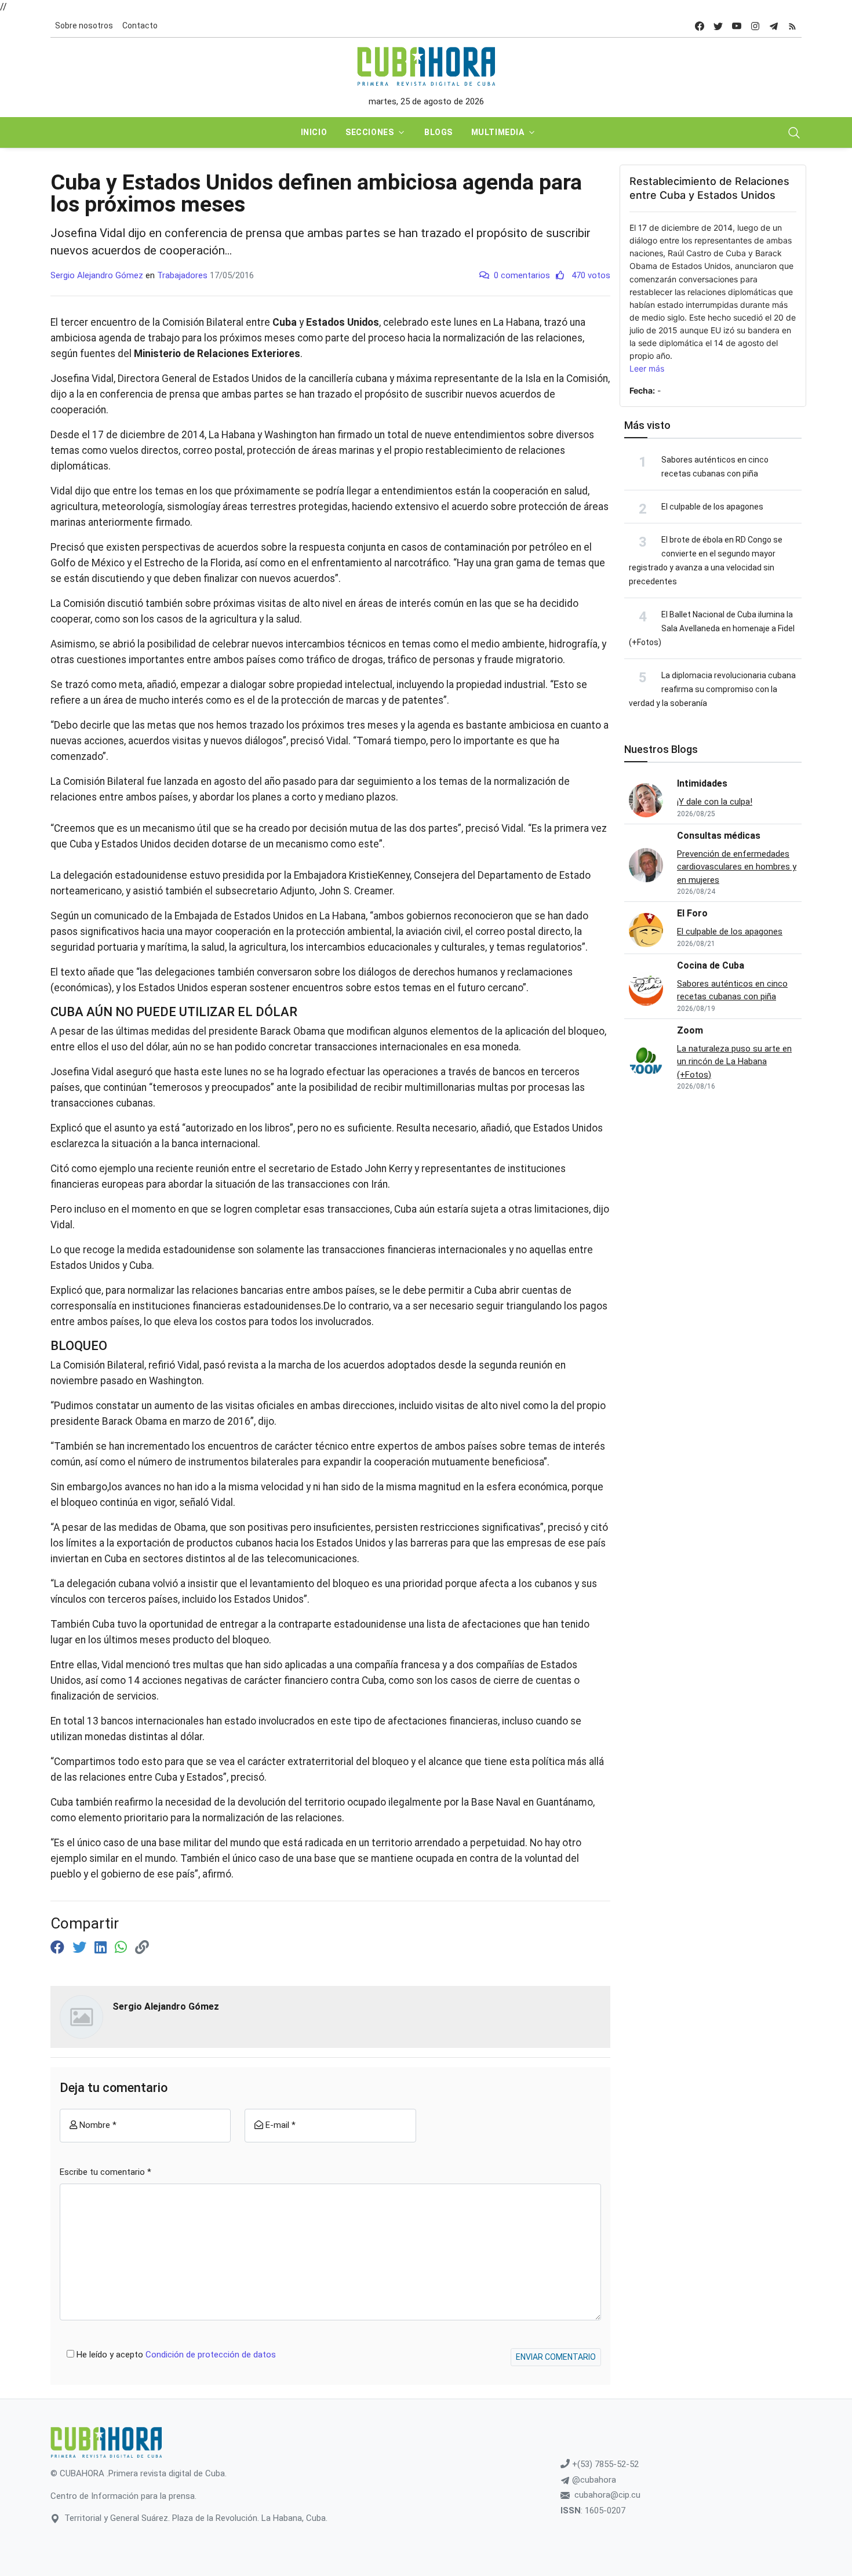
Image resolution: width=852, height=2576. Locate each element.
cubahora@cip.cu (607, 2495)
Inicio (314, 132)
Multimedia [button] (498, 132)
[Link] (142, 1948)
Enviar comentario (556, 2357)
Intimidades (702, 783)
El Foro (692, 913)
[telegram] (774, 26)
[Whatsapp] (123, 1948)
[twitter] (718, 26)
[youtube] (737, 26)
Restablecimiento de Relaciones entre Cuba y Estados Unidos (709, 188)
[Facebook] (59, 1948)
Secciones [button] (369, 132)
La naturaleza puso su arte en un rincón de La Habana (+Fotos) (734, 1062)
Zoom (690, 1030)
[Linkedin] (102, 1948)
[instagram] (755, 26)
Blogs (438, 132)
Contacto (140, 26)
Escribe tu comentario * (105, 2172)
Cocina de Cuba (711, 965)
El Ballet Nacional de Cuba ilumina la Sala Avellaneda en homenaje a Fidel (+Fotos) (712, 628)
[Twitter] (81, 1948)
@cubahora (593, 2480)
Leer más (647, 368)
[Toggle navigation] (794, 133)
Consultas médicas (719, 836)
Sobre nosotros (84, 26)
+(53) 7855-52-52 (604, 2464)
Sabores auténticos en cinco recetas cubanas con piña (732, 990)
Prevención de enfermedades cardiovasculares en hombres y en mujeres (737, 867)
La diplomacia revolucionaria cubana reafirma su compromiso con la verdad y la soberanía (712, 689)
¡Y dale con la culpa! (715, 802)
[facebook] (700, 26)
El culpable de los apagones (712, 507)
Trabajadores (182, 275)
